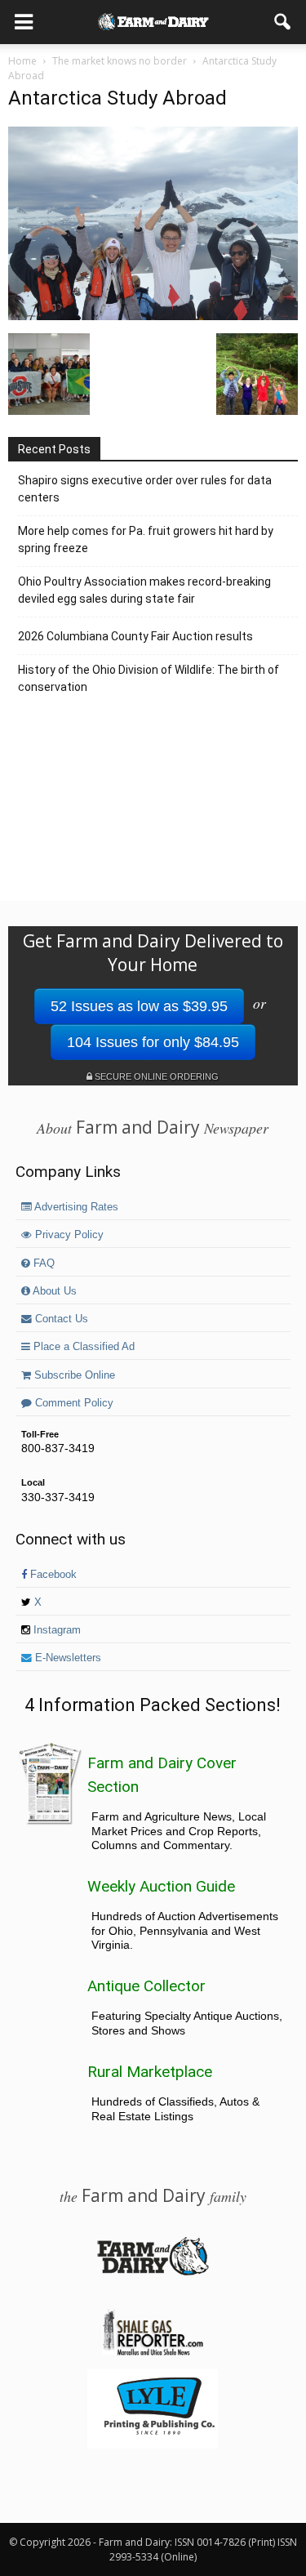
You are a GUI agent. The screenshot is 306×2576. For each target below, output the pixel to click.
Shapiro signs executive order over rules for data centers (145, 489)
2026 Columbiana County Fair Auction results (135, 636)
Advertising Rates (75, 1207)
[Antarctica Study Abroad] (153, 316)
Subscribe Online (73, 1375)
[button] (283, 22)
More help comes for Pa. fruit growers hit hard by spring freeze (146, 539)
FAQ (42, 1263)
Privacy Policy (68, 1235)
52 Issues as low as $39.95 (139, 1006)
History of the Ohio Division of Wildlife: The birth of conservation (149, 678)
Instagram (55, 1630)
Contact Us (60, 1319)
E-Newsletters (67, 1658)
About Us (53, 1291)
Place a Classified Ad (82, 1347)
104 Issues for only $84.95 (153, 1042)
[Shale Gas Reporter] (153, 2353)
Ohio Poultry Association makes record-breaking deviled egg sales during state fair (144, 590)
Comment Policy (73, 1403)
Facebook (52, 1575)
